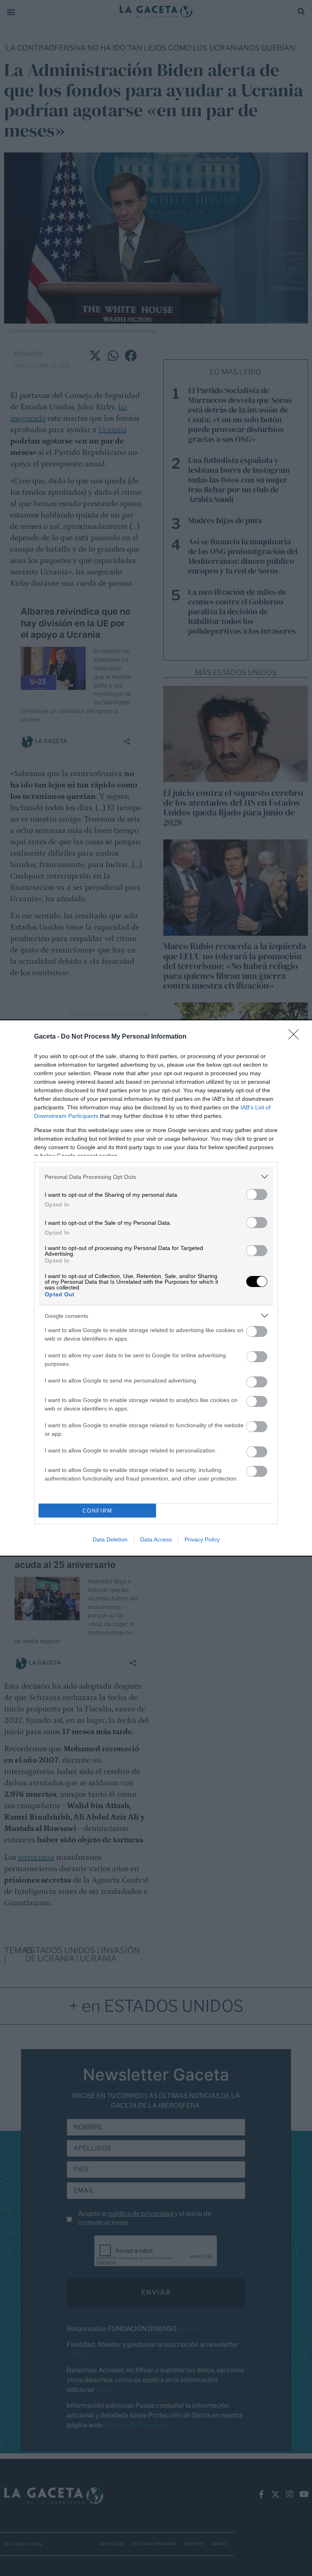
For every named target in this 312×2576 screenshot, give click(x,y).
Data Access (156, 1539)
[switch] (257, 1195)
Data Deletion (110, 1539)
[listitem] (156, 1177)
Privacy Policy (202, 1539)
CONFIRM (97, 1511)
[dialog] (156, 1288)
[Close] (296, 1037)
